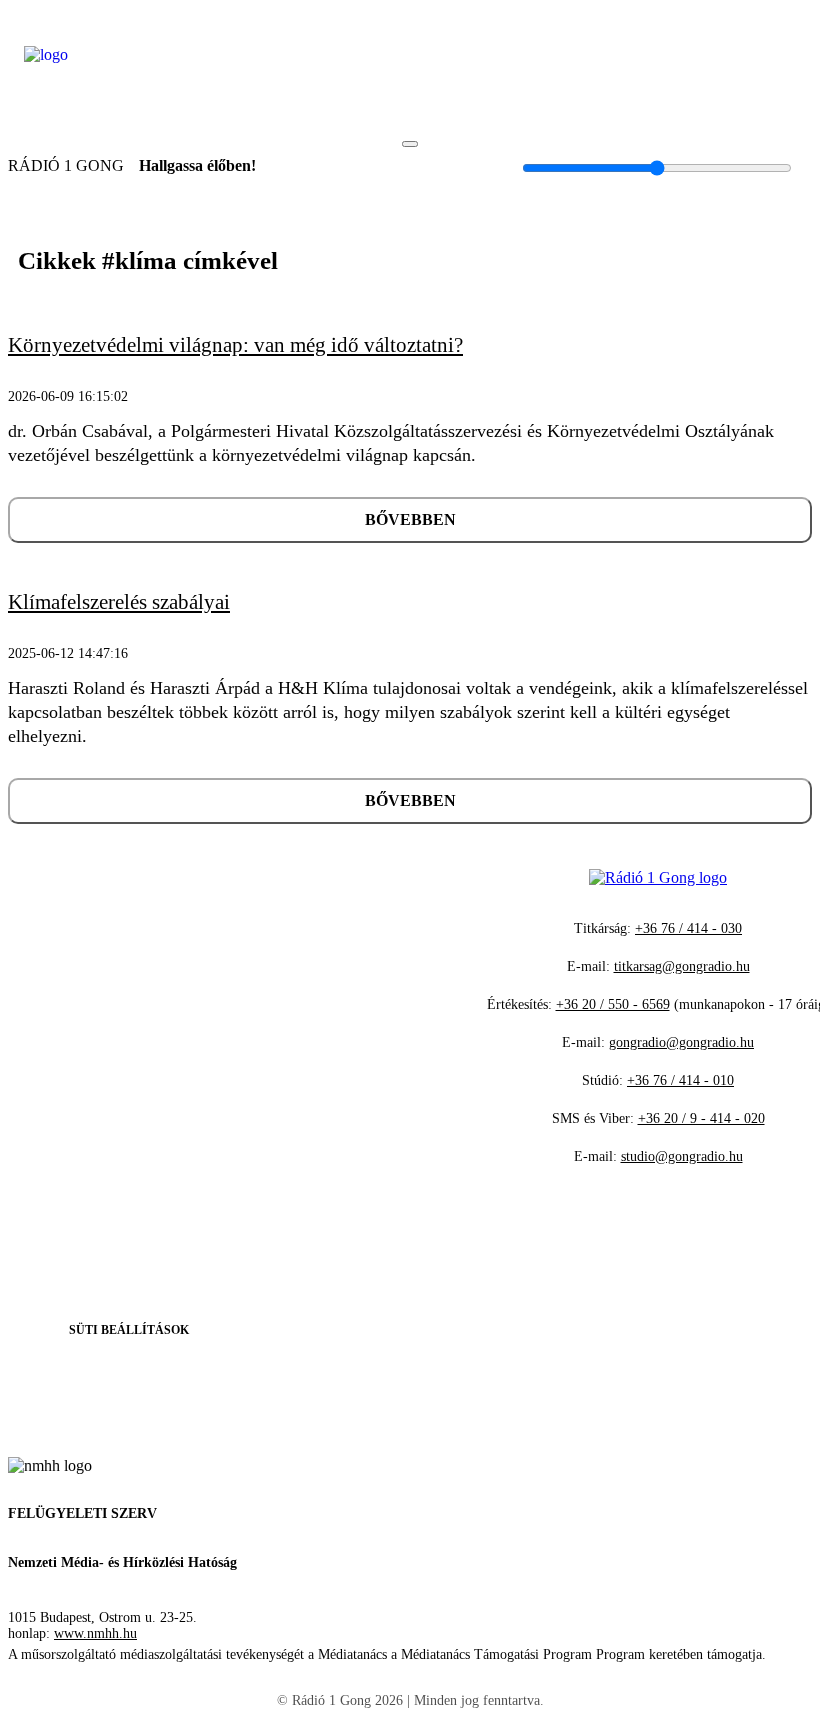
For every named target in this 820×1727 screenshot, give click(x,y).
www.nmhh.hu (95, 1633)
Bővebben (410, 519)
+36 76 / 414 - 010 (680, 1080)
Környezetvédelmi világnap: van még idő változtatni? (235, 345)
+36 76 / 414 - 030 (688, 928)
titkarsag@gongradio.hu (682, 966)
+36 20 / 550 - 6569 (613, 1004)
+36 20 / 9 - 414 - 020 (701, 1118)
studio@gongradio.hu (682, 1156)
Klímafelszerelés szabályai (119, 602)
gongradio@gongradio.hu (681, 1042)
